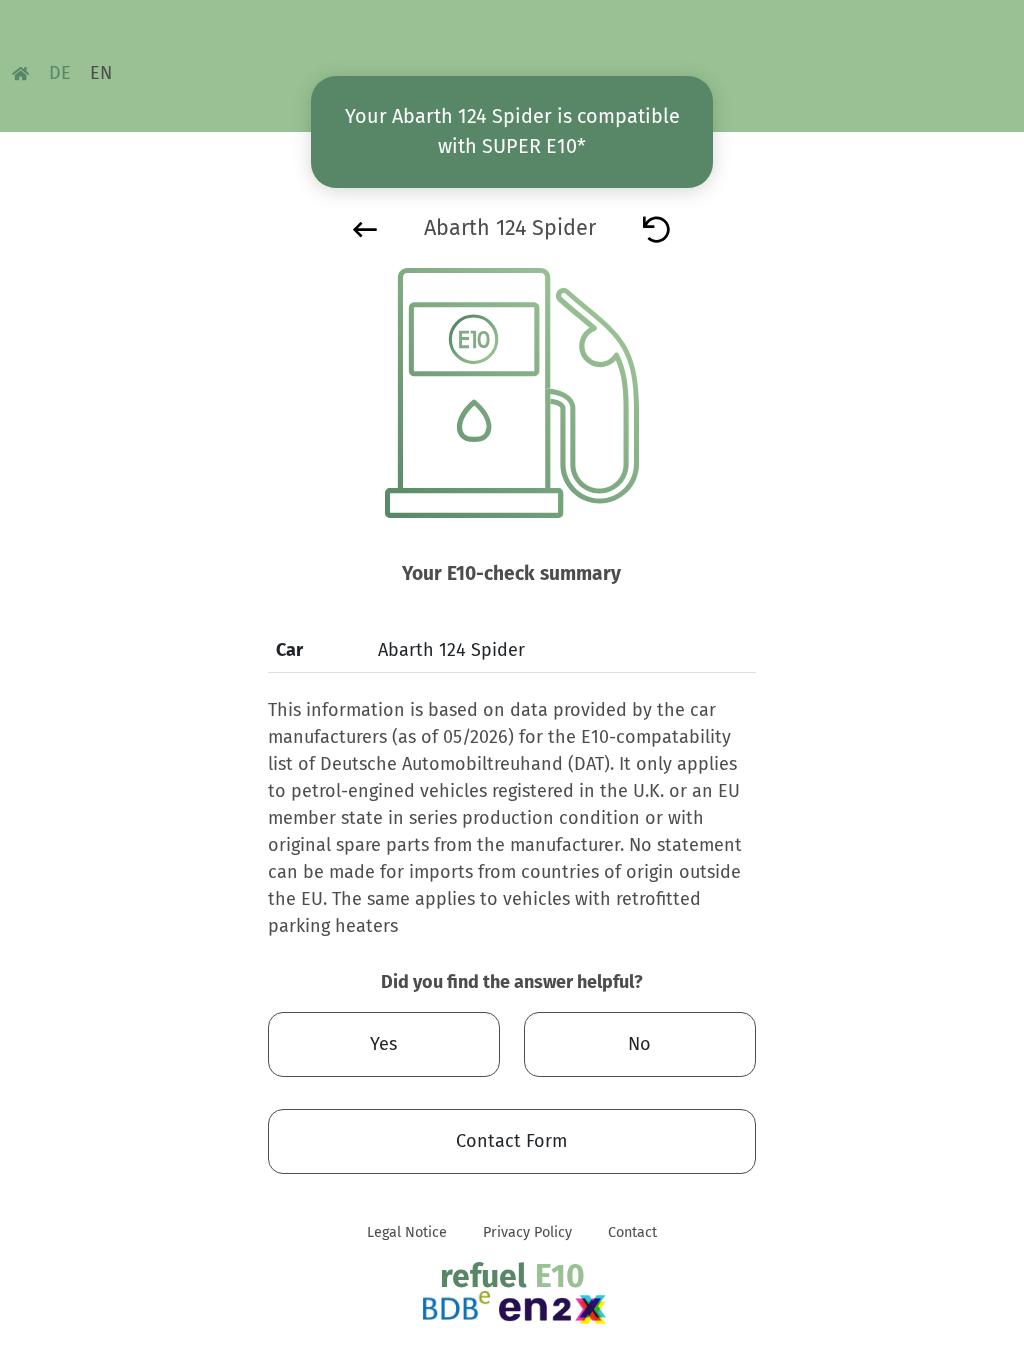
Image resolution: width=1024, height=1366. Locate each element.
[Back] (365, 228)
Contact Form (511, 1141)
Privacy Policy (527, 1232)
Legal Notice (407, 1232)
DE (60, 73)
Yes (383, 1044)
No (639, 1044)
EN (101, 73)
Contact (632, 1232)
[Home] (20, 73)
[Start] (656, 228)
